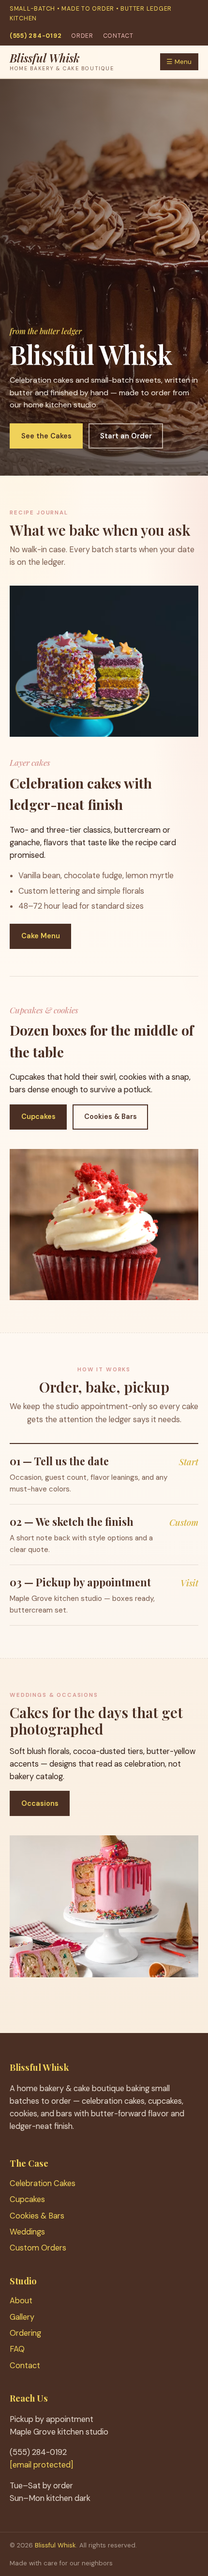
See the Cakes (46, 436)
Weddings (27, 2232)
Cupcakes (38, 1117)
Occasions (40, 1803)
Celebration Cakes (43, 2183)
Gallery (22, 2317)
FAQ (17, 2349)
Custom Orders (38, 2248)
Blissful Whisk (55, 2545)
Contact (118, 36)
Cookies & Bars (111, 1117)
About (21, 2301)
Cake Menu (41, 936)
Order (82, 36)
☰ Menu (179, 62)
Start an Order (126, 436)
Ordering (25, 2333)
